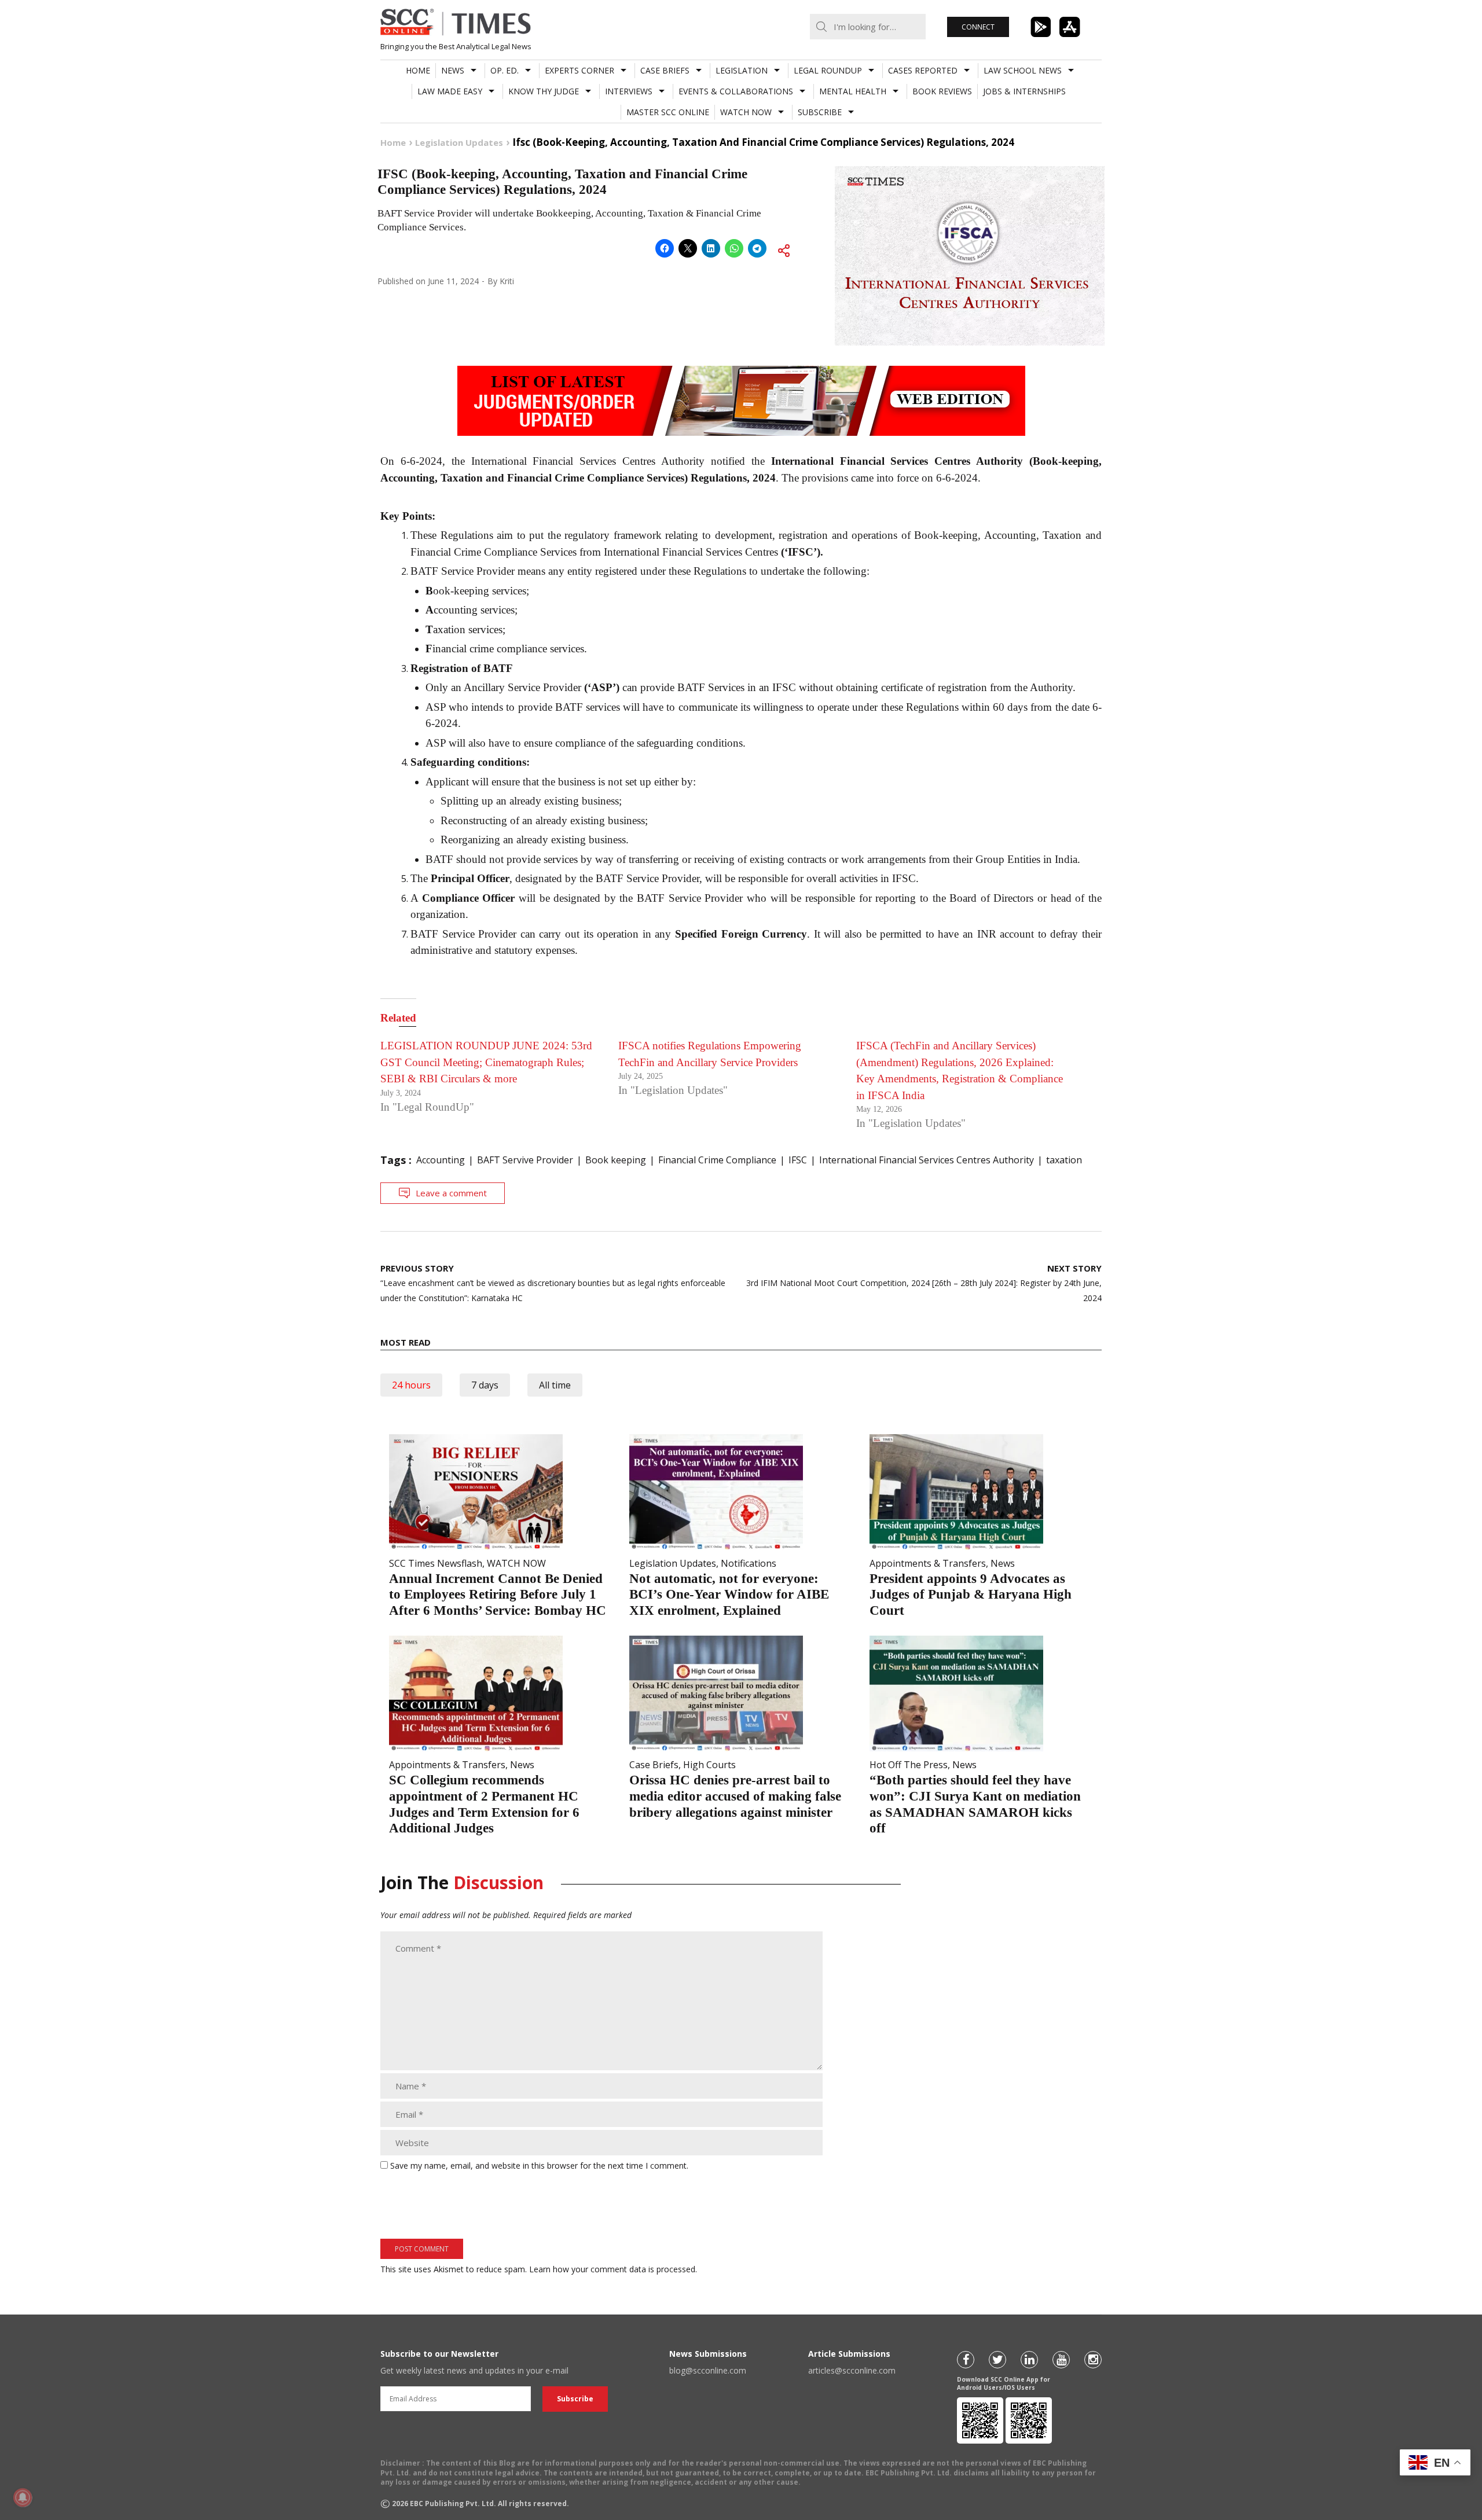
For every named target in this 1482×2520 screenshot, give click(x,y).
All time (555, 1385)
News (453, 70)
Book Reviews (942, 91)
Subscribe (820, 112)
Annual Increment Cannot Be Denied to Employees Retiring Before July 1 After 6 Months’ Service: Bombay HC (498, 1595)
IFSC (798, 1160)
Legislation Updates (673, 1563)
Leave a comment (451, 1193)
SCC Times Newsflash (436, 1563)
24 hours (411, 1385)
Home (418, 70)
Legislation (742, 70)
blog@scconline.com (708, 2370)
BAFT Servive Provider (525, 1160)
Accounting (441, 1160)
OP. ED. (505, 70)
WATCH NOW (746, 112)
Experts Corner (579, 70)
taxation (1064, 1160)
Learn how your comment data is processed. (613, 2269)
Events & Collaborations (736, 91)
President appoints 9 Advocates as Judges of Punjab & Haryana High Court (971, 1595)
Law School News (1023, 70)
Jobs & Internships (1024, 91)
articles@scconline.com (852, 2370)
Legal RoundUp (828, 70)
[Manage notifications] (23, 2497)
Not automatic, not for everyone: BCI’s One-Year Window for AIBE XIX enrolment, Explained (729, 1595)
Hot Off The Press (909, 1765)
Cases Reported (923, 70)
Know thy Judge (544, 91)
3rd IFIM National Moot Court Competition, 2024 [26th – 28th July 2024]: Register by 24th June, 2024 (924, 1283)
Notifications (749, 1563)
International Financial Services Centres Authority (927, 1160)
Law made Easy (450, 91)
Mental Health (853, 91)
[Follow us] (966, 2360)
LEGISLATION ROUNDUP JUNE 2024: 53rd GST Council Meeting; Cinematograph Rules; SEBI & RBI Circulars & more (486, 1062)
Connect (978, 27)
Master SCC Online (668, 112)
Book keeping (616, 1160)
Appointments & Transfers (928, 1563)
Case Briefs (665, 70)
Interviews (629, 91)
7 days (485, 1385)
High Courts (709, 1765)
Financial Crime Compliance (717, 1160)
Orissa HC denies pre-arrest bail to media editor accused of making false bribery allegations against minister (735, 1796)
